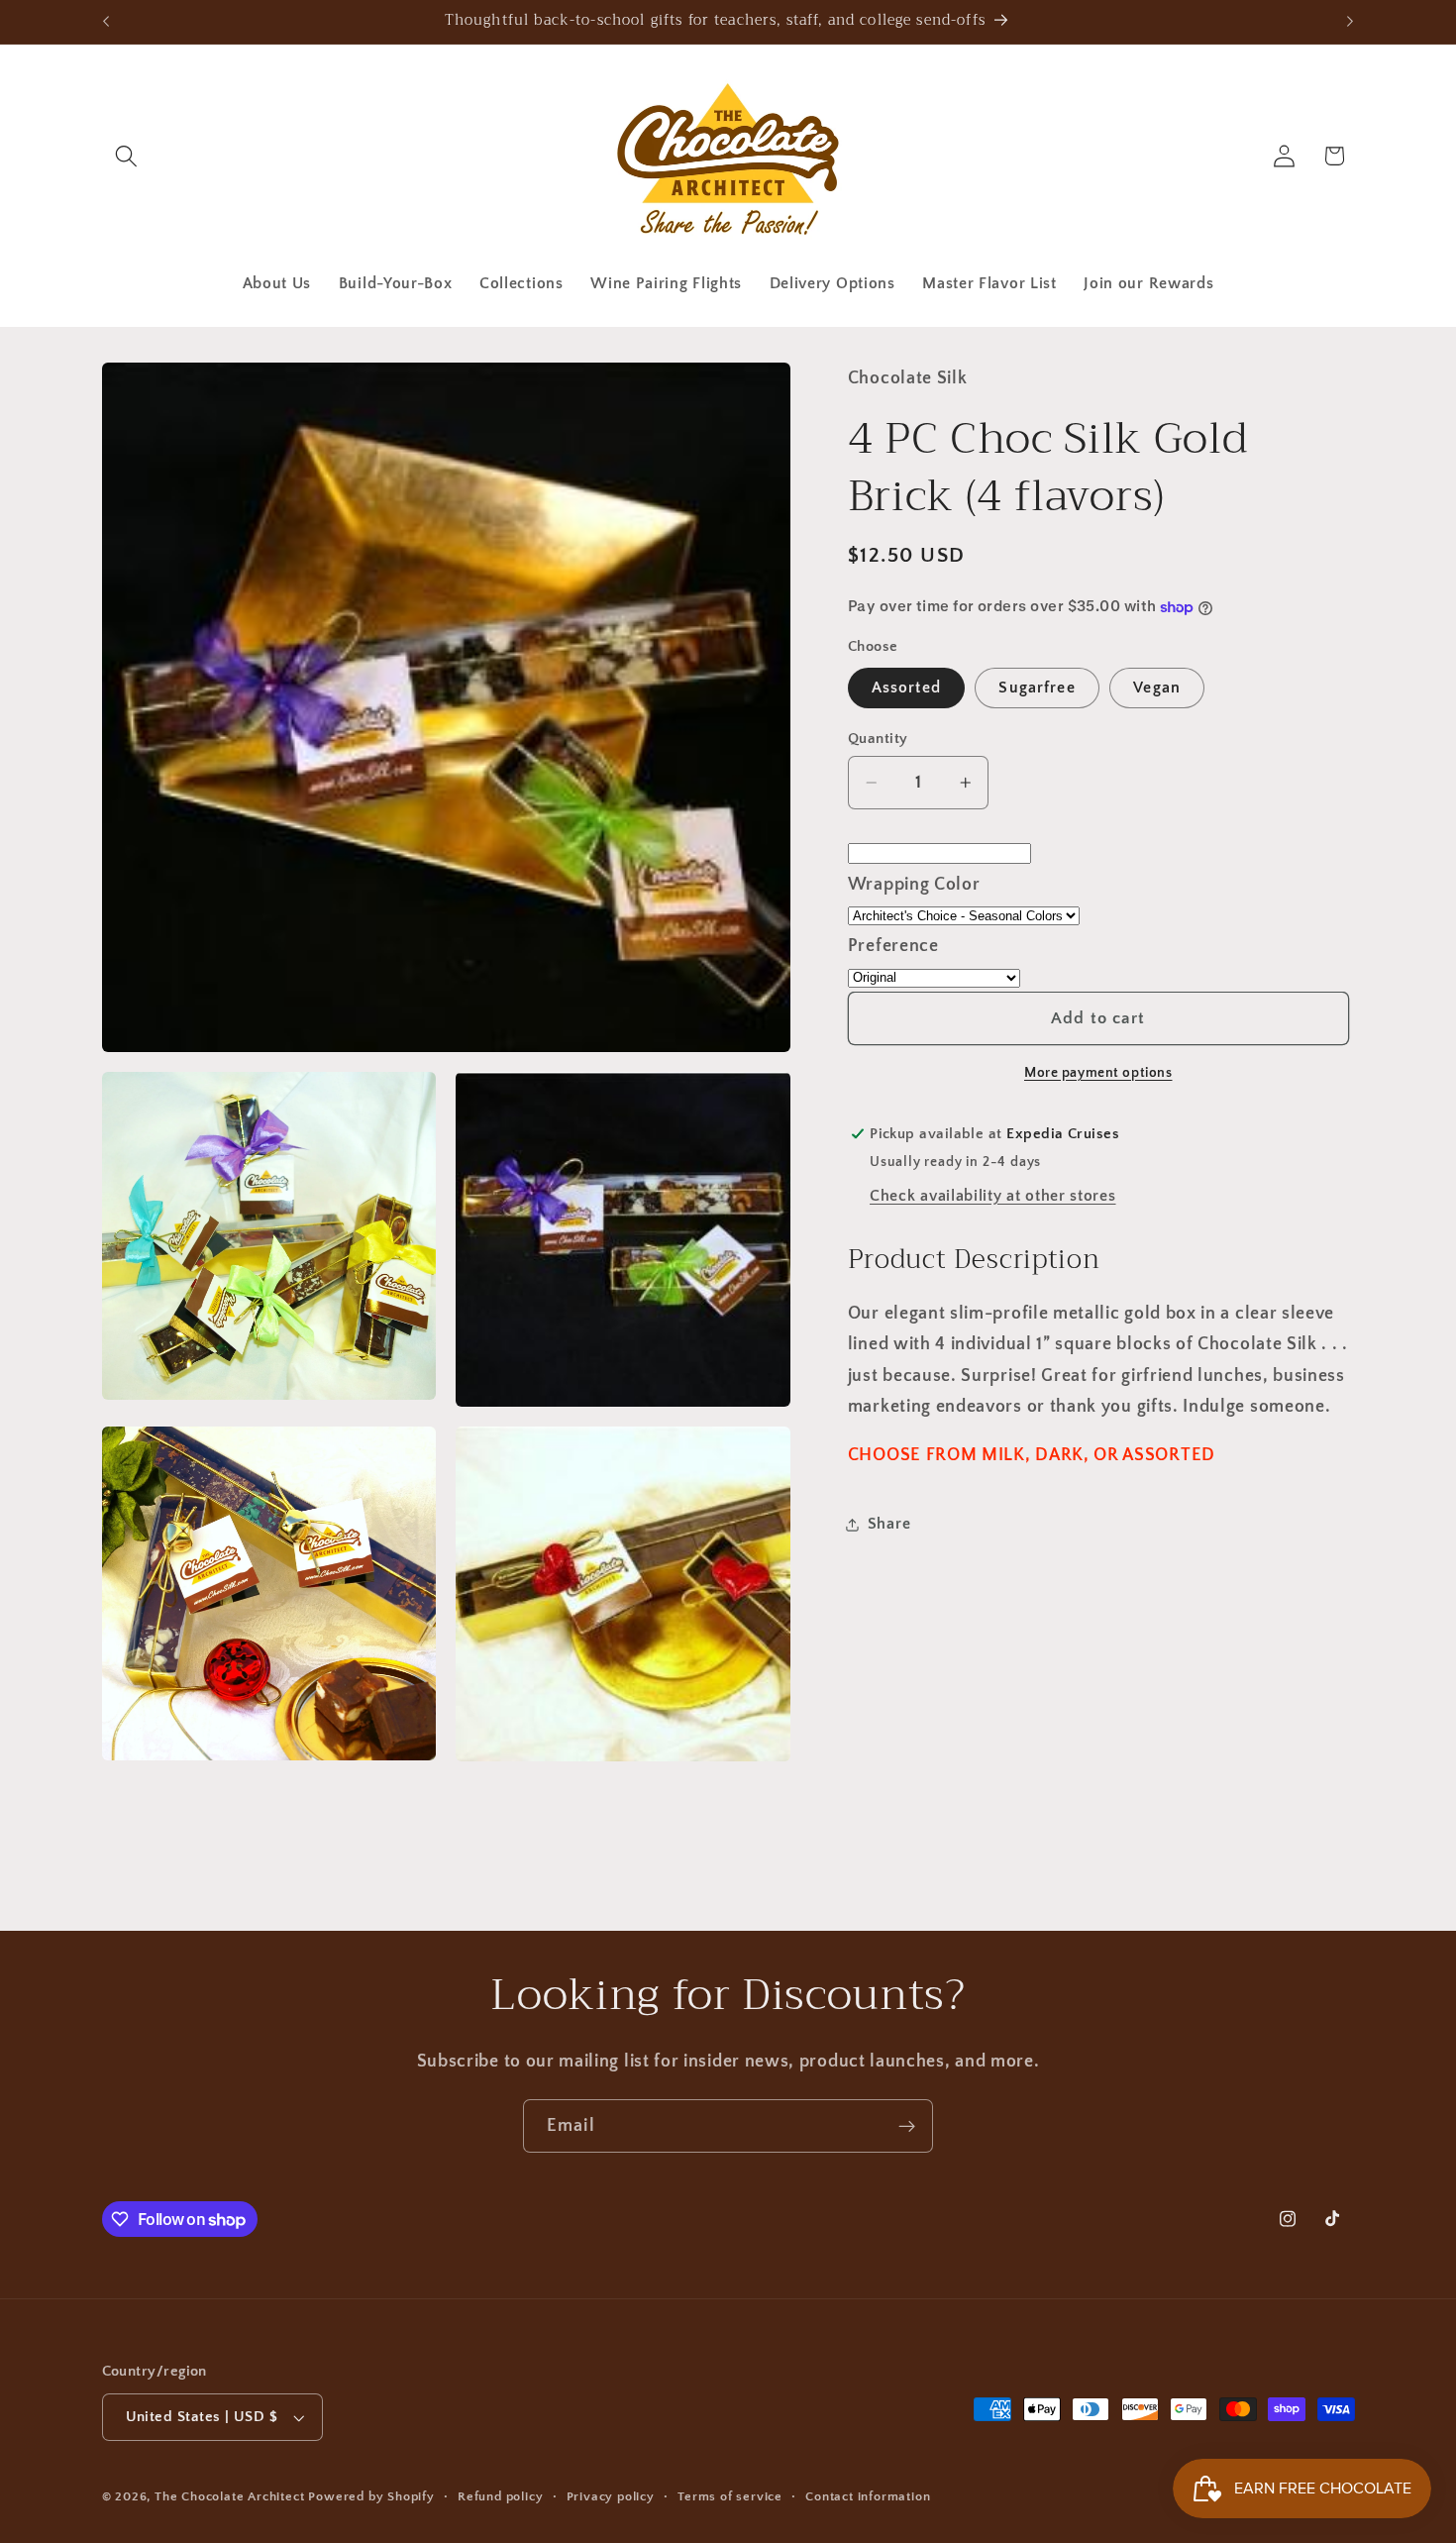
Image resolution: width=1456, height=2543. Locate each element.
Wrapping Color (914, 884)
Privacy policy (611, 2496)
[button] (127, 156)
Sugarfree (1037, 689)
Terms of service (730, 2496)
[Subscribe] (907, 2126)
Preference (893, 946)
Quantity (878, 739)
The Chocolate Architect (230, 2496)
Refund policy (500, 2496)
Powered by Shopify (371, 2496)
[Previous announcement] (106, 22)
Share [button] (889, 1524)
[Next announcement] (1350, 22)
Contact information (868, 2496)
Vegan (1157, 689)
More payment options (1098, 1073)
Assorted (906, 689)
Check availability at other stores (992, 1196)
